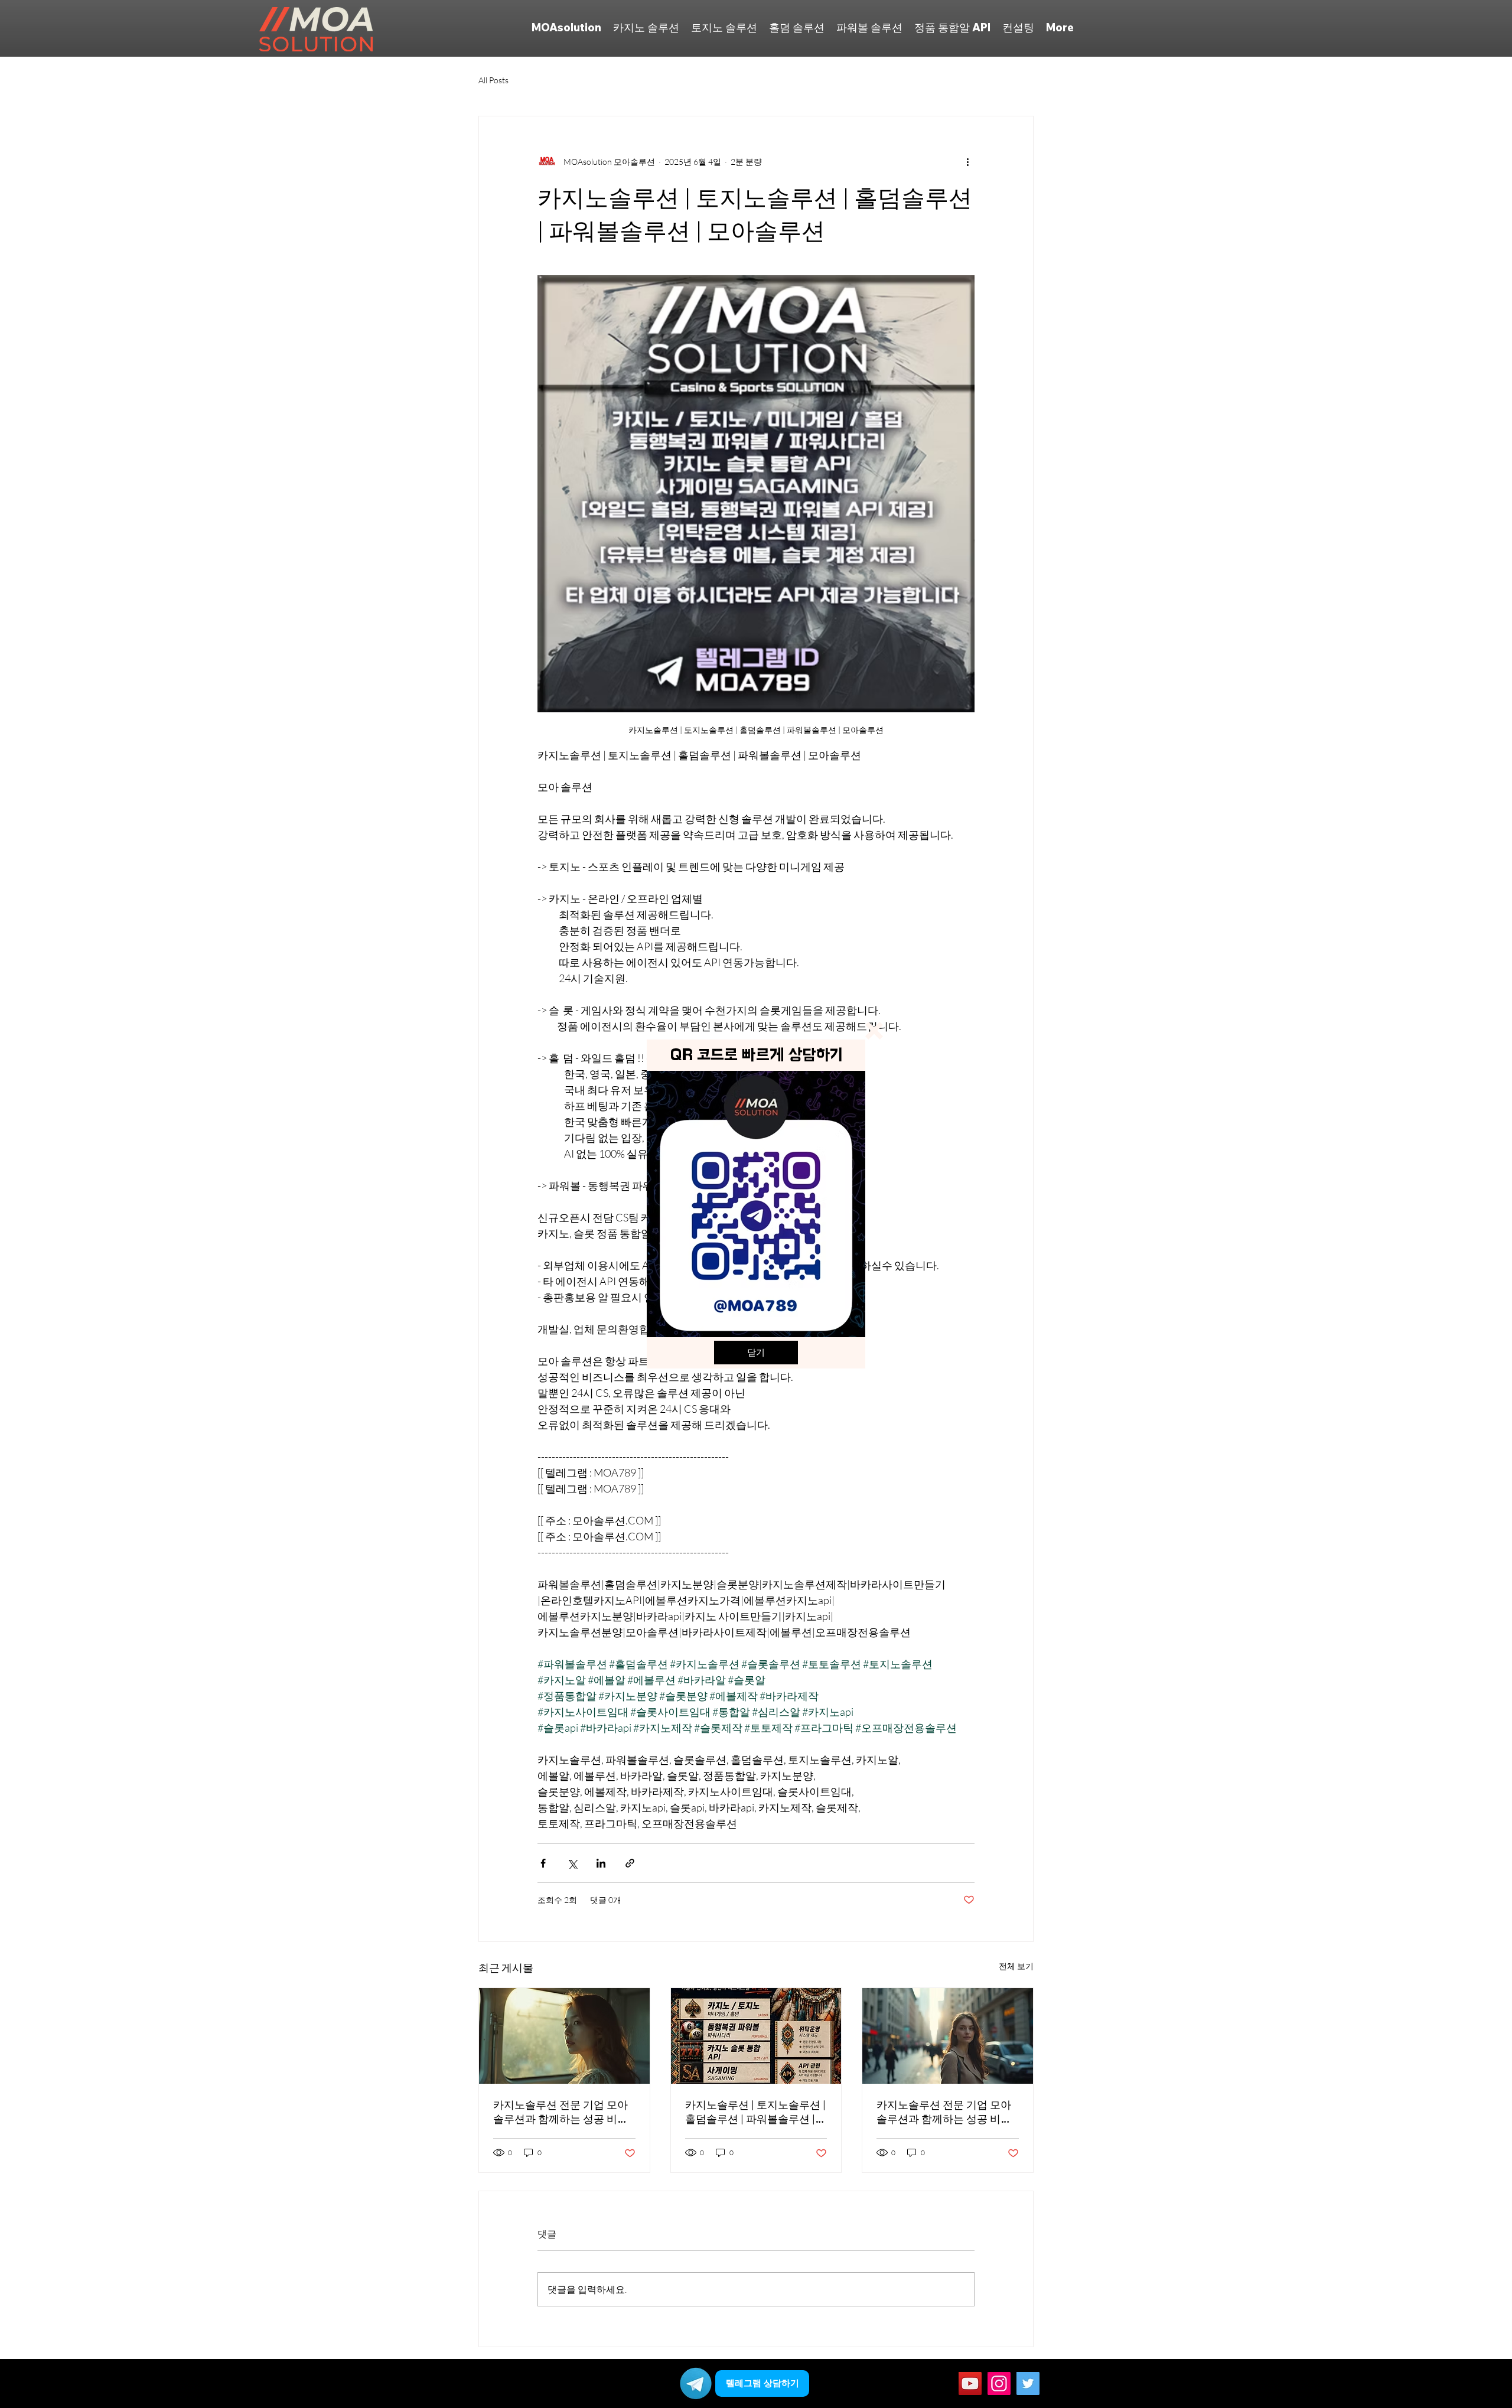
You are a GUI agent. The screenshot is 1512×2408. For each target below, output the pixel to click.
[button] (874, 1031)
